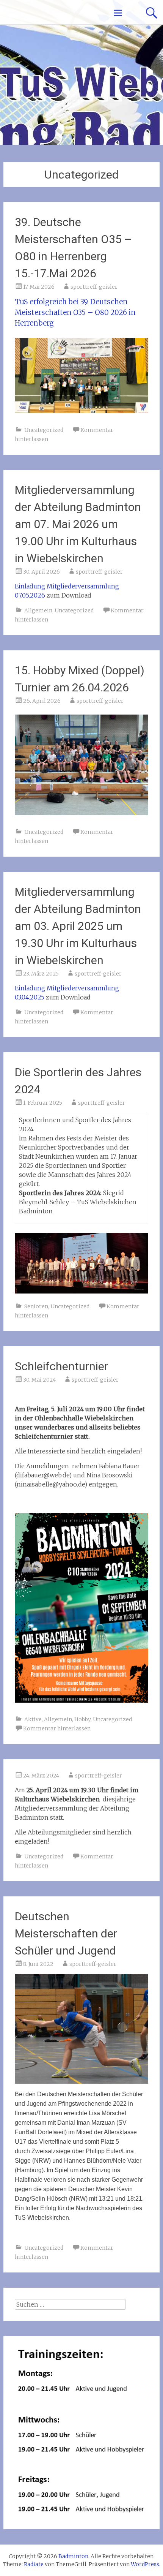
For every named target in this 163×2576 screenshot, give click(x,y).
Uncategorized (44, 430)
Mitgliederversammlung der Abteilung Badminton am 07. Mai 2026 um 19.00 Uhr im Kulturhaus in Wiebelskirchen (78, 524)
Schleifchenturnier (61, 1366)
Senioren (36, 1306)
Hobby (82, 1719)
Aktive (33, 1719)
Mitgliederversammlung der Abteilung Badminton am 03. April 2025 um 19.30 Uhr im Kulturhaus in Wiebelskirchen (78, 926)
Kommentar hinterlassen (57, 1728)
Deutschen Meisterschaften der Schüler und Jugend (66, 1933)
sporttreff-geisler (94, 287)
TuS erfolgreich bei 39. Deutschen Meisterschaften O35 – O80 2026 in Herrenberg (75, 312)
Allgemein (38, 610)
